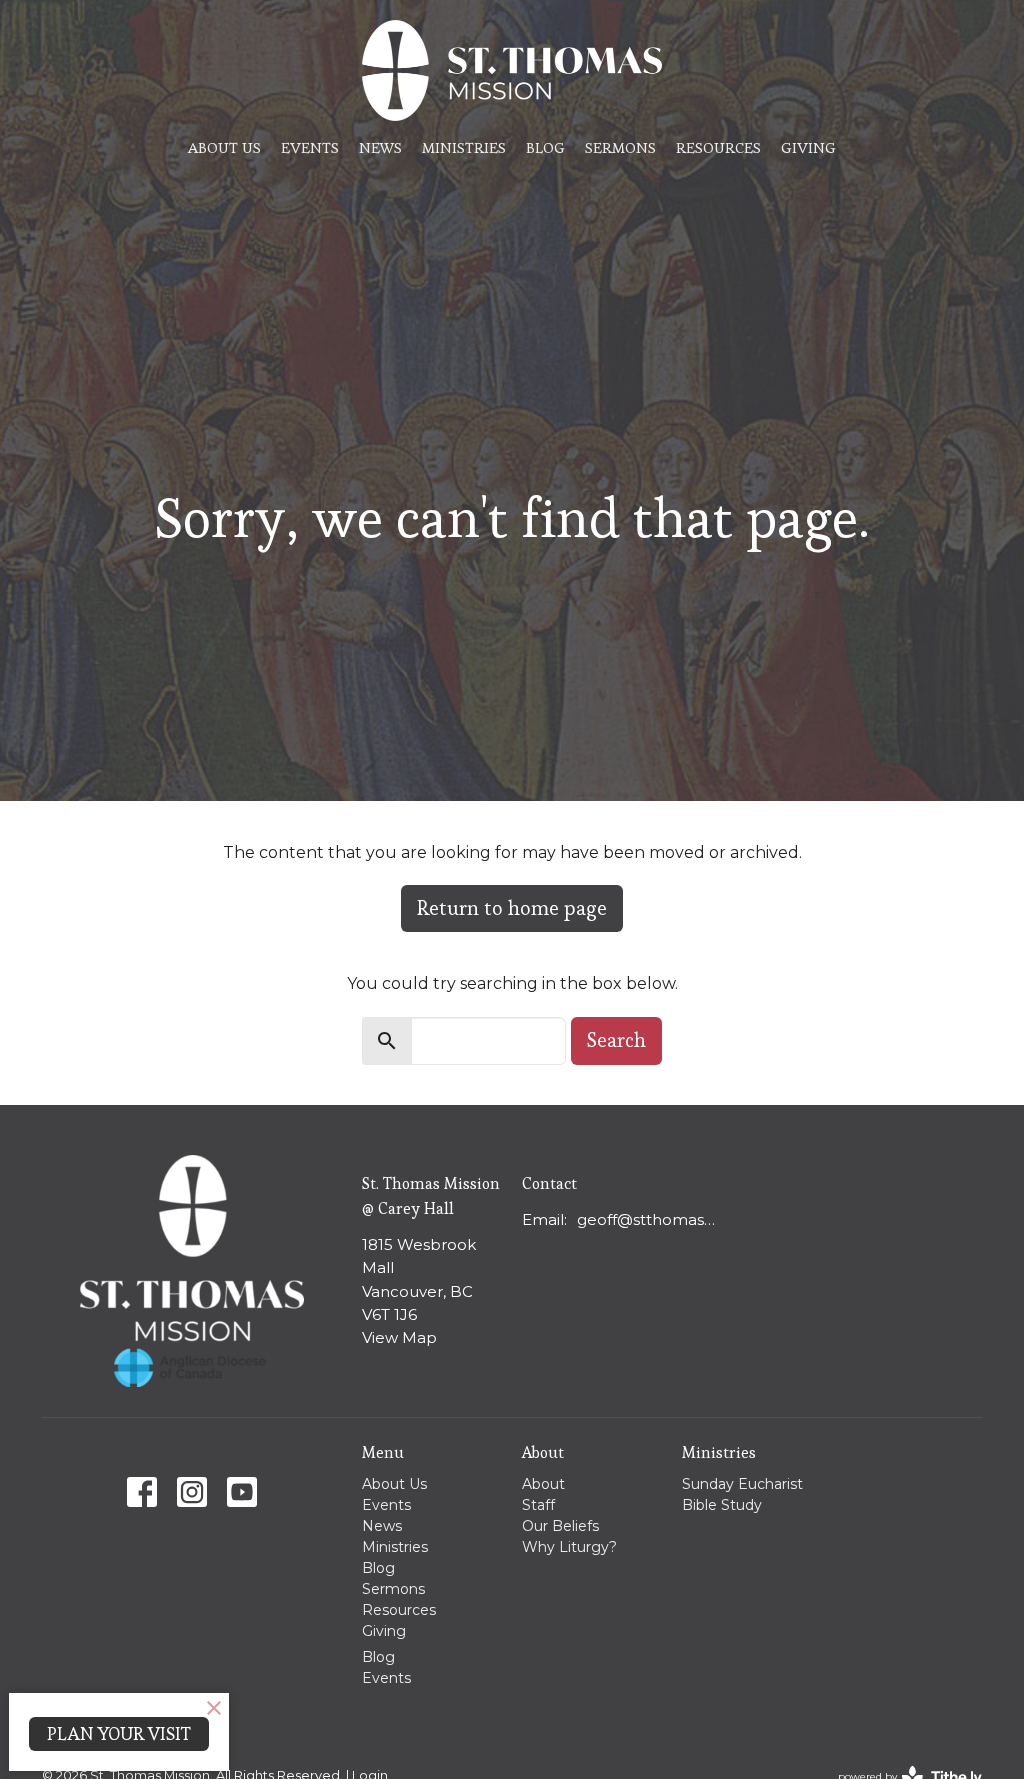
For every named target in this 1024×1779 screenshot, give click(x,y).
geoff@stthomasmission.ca (646, 1219)
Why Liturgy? (569, 1547)
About (543, 1484)
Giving (808, 147)
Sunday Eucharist (742, 1484)
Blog (545, 147)
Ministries (464, 147)
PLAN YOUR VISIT (119, 1733)
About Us (224, 147)
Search (616, 1040)
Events (310, 147)
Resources (718, 147)
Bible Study (722, 1505)
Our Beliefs (560, 1526)
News (380, 147)
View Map (399, 1337)
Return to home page (512, 908)
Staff (538, 1505)
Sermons (620, 147)
